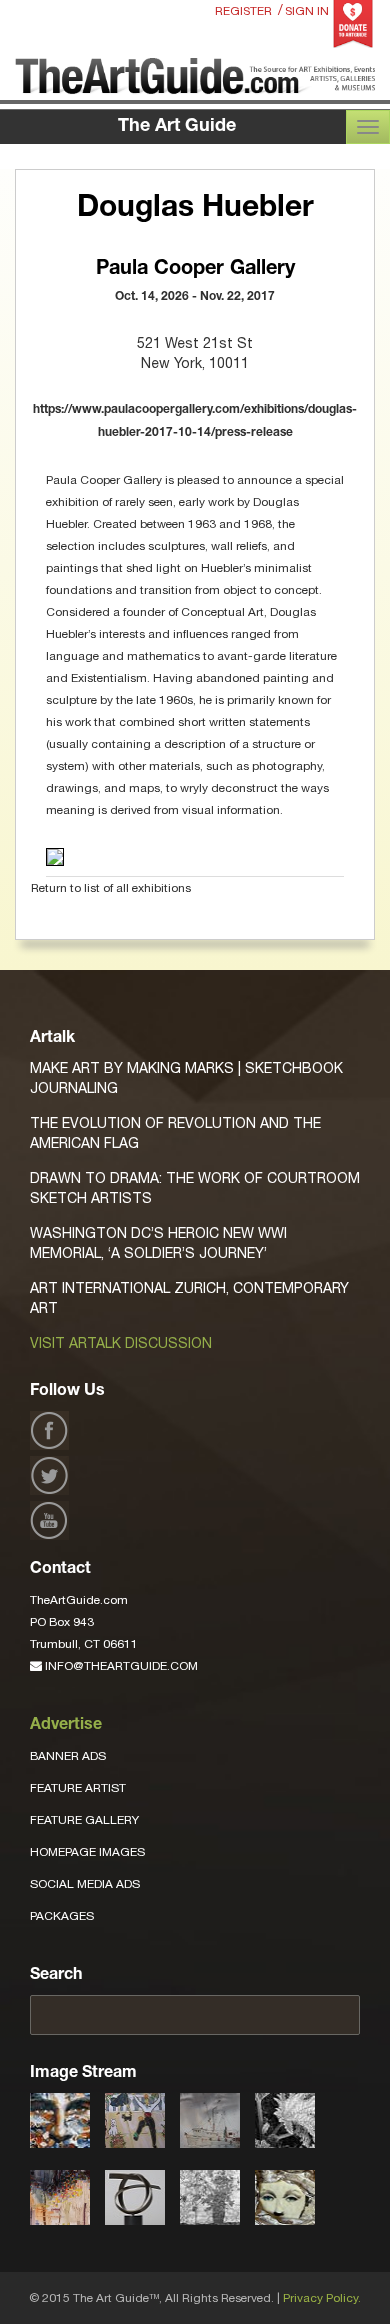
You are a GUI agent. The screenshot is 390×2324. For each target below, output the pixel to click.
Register (243, 11)
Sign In (307, 11)
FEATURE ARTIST (78, 1788)
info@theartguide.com (120, 1666)
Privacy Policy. (322, 2298)
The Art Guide (177, 127)
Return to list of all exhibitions (111, 888)
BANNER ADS (68, 1756)
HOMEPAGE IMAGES (87, 1852)
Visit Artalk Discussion (121, 1343)
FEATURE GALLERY (84, 1820)
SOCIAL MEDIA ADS (85, 1884)
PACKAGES (62, 1916)
